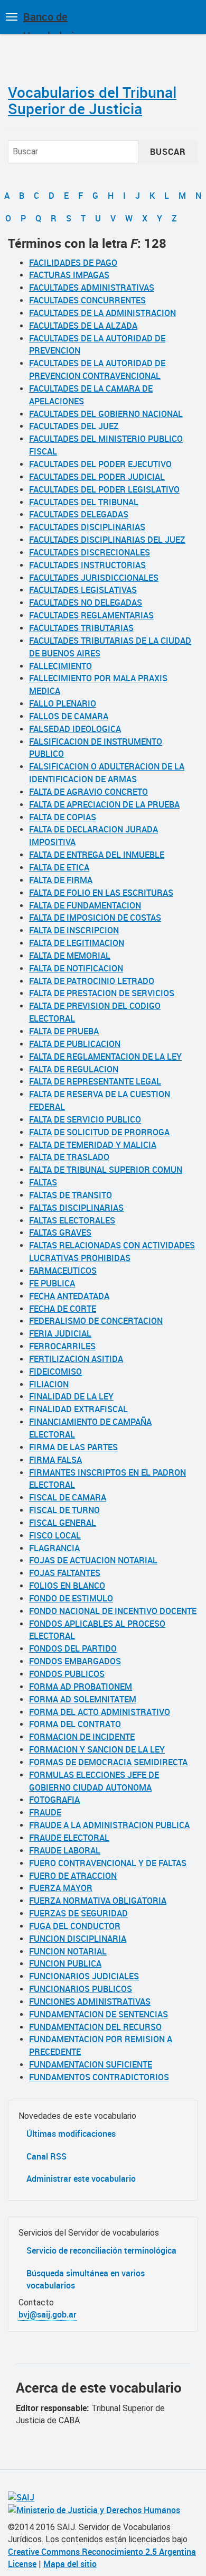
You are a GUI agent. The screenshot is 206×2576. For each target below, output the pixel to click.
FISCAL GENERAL (63, 1523)
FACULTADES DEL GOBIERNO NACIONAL (106, 414)
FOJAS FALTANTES (65, 1573)
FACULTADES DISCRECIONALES (90, 552)
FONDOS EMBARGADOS (75, 1661)
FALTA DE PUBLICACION (75, 1044)
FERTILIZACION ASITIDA (76, 1359)
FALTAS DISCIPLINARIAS (76, 1208)
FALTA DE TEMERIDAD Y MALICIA (93, 1145)
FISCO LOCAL (55, 1535)
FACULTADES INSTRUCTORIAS (87, 565)
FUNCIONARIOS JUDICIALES (84, 1976)
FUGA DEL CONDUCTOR (75, 1926)
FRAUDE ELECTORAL (69, 1838)
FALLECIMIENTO (60, 666)
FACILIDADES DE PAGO (73, 263)
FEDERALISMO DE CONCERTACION (96, 1321)
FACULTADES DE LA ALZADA (83, 326)
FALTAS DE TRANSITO (71, 1195)
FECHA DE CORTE (63, 1309)
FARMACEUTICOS (63, 1271)
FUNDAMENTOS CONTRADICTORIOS (99, 2077)
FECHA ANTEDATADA (69, 1296)
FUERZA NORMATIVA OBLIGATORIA (98, 1901)
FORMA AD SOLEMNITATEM (83, 1699)
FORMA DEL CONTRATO (75, 1724)
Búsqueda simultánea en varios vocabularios (86, 2279)
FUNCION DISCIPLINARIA (78, 1939)
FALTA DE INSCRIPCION (74, 930)
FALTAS (43, 1182)
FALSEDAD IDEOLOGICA (75, 729)
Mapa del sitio (70, 2564)
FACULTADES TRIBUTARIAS (81, 628)
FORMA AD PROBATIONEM (81, 1687)
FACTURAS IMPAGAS (69, 275)
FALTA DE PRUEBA (64, 1031)
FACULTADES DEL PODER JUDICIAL (97, 477)
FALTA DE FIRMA (61, 880)
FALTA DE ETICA (59, 867)
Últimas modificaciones (71, 2134)
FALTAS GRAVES (60, 1233)
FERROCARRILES (62, 1346)
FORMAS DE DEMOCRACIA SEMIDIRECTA (108, 1762)
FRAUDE (45, 1812)
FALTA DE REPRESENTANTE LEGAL (95, 1081)
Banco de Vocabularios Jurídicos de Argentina (54, 22)
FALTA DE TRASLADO (69, 1157)
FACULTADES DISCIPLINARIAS (87, 527)
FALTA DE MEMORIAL (70, 956)
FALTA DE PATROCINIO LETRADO (92, 981)
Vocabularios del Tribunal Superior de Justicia (92, 100)
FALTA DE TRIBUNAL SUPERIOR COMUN (106, 1170)
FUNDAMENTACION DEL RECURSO (95, 2027)
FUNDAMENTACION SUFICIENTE (91, 2064)
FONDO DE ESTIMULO (71, 1598)
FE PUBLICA (52, 1283)
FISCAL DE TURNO (64, 1510)
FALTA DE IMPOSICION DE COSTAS (95, 918)
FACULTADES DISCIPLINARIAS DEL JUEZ (107, 540)
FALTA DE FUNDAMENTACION (85, 905)
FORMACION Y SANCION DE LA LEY (97, 1749)
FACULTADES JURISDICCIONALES (94, 578)
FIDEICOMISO (55, 1372)
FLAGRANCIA (54, 1548)
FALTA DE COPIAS (63, 817)
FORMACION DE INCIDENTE (82, 1737)
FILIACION (49, 1384)
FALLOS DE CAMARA (69, 716)
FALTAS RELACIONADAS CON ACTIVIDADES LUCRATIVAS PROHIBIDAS (112, 1252)
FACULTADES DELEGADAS (79, 514)
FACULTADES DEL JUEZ (74, 426)
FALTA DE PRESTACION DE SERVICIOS (102, 993)
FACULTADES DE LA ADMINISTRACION (102, 313)
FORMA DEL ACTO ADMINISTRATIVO (100, 1712)
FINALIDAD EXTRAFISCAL (78, 1409)
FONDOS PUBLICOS (67, 1674)
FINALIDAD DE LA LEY (71, 1396)
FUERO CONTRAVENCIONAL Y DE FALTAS (108, 1863)
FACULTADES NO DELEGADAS (86, 603)
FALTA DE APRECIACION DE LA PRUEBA (104, 804)
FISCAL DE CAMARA (68, 1497)
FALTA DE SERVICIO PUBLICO (85, 1119)
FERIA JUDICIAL (60, 1333)
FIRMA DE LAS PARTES (73, 1447)
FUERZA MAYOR (61, 1888)
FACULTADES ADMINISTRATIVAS (92, 288)
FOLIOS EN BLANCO (67, 1586)
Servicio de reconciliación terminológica (101, 2250)
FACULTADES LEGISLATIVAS (83, 590)
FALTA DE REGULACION (74, 1069)
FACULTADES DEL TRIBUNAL (84, 502)
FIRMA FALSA (55, 1460)
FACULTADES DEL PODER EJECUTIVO (100, 464)
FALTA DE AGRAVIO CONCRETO (88, 792)
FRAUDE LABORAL (65, 1850)
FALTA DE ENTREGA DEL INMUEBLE (97, 855)
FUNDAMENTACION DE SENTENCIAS (99, 2014)
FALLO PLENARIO (63, 703)
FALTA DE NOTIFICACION (76, 968)
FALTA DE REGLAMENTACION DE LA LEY (105, 1057)
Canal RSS (46, 2156)
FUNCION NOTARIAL (68, 1951)
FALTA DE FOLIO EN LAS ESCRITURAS (101, 893)
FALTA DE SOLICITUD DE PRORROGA (99, 1132)
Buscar (168, 152)
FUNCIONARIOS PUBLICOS (81, 1989)
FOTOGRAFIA (54, 1800)
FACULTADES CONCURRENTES (87, 300)
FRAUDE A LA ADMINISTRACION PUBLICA (109, 1825)
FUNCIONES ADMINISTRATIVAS (90, 2002)
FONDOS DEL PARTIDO (73, 1648)
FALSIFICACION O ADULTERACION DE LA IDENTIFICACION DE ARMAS (107, 773)
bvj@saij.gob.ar (48, 2314)
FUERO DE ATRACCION (73, 1876)
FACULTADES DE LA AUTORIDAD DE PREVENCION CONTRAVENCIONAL (97, 369)
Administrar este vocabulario (81, 2179)
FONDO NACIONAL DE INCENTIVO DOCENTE (113, 1611)
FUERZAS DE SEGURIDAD (78, 1913)
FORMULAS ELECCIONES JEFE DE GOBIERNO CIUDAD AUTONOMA (94, 1781)
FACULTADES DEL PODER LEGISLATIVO (104, 489)
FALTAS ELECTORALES (72, 1220)
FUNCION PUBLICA (65, 1963)
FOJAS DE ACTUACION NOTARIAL (93, 1560)
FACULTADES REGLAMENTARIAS (91, 615)
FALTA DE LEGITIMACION (77, 943)
